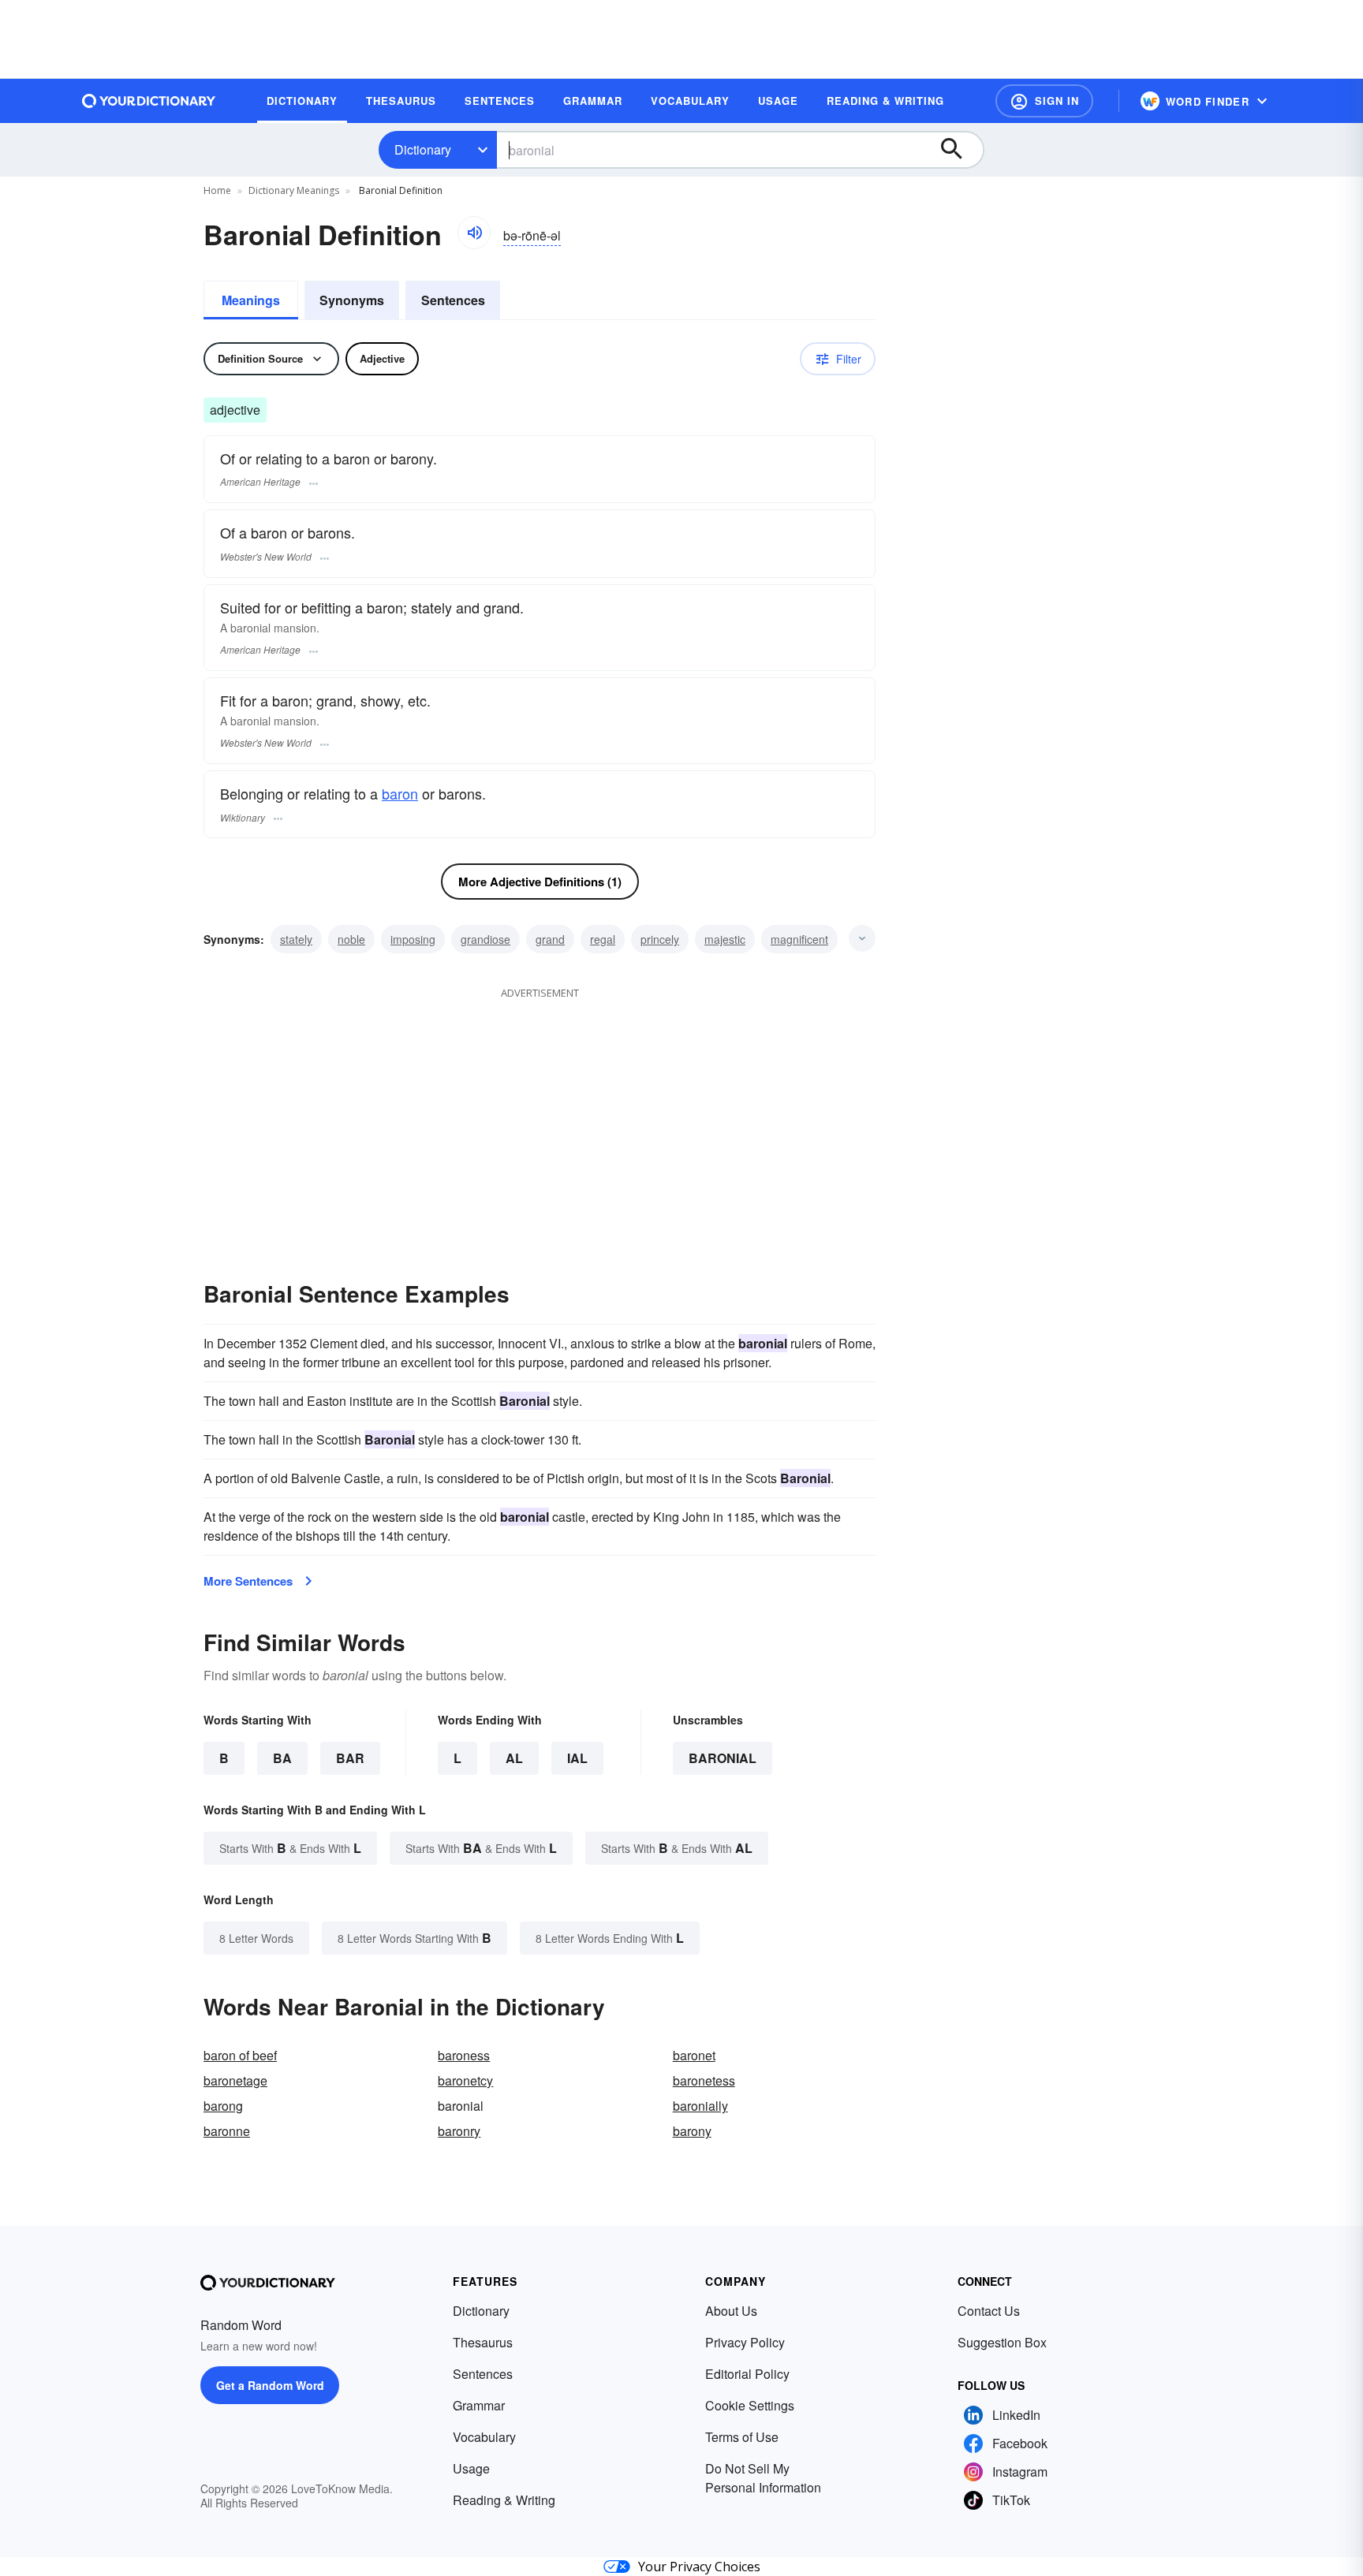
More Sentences (248, 1581)
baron (400, 793)
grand (550, 939)
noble (351, 939)
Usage (471, 2468)
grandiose (485, 939)
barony (692, 2131)
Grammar (479, 2405)
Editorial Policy (747, 2374)
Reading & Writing (504, 2500)
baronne (227, 2131)
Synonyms (352, 300)
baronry (459, 2131)
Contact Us (989, 2311)
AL (514, 1758)
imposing (413, 939)
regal (603, 939)
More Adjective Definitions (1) (540, 882)
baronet (694, 2055)
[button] (1044, 101)
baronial (723, 1758)
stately (296, 939)
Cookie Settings (750, 2405)
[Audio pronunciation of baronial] (474, 233)
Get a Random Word (270, 2385)
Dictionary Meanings (294, 190)
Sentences (453, 300)
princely (660, 939)
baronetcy (465, 2080)
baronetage (235, 2080)
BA (282, 1758)
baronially (700, 2106)
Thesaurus (483, 2342)
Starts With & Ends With (290, 1848)
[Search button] (959, 150)
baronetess (704, 2080)
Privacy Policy (745, 2342)
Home (217, 190)
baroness (464, 2055)
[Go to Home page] (149, 101)
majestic (725, 939)
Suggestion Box (1002, 2342)
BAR (350, 1758)
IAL (577, 1758)
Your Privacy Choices (699, 2567)
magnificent (799, 939)
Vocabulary (484, 2437)
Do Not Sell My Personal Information (763, 2478)
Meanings (251, 300)
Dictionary (423, 149)
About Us (731, 2311)
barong (223, 2106)
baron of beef (240, 2055)
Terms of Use (742, 2437)
